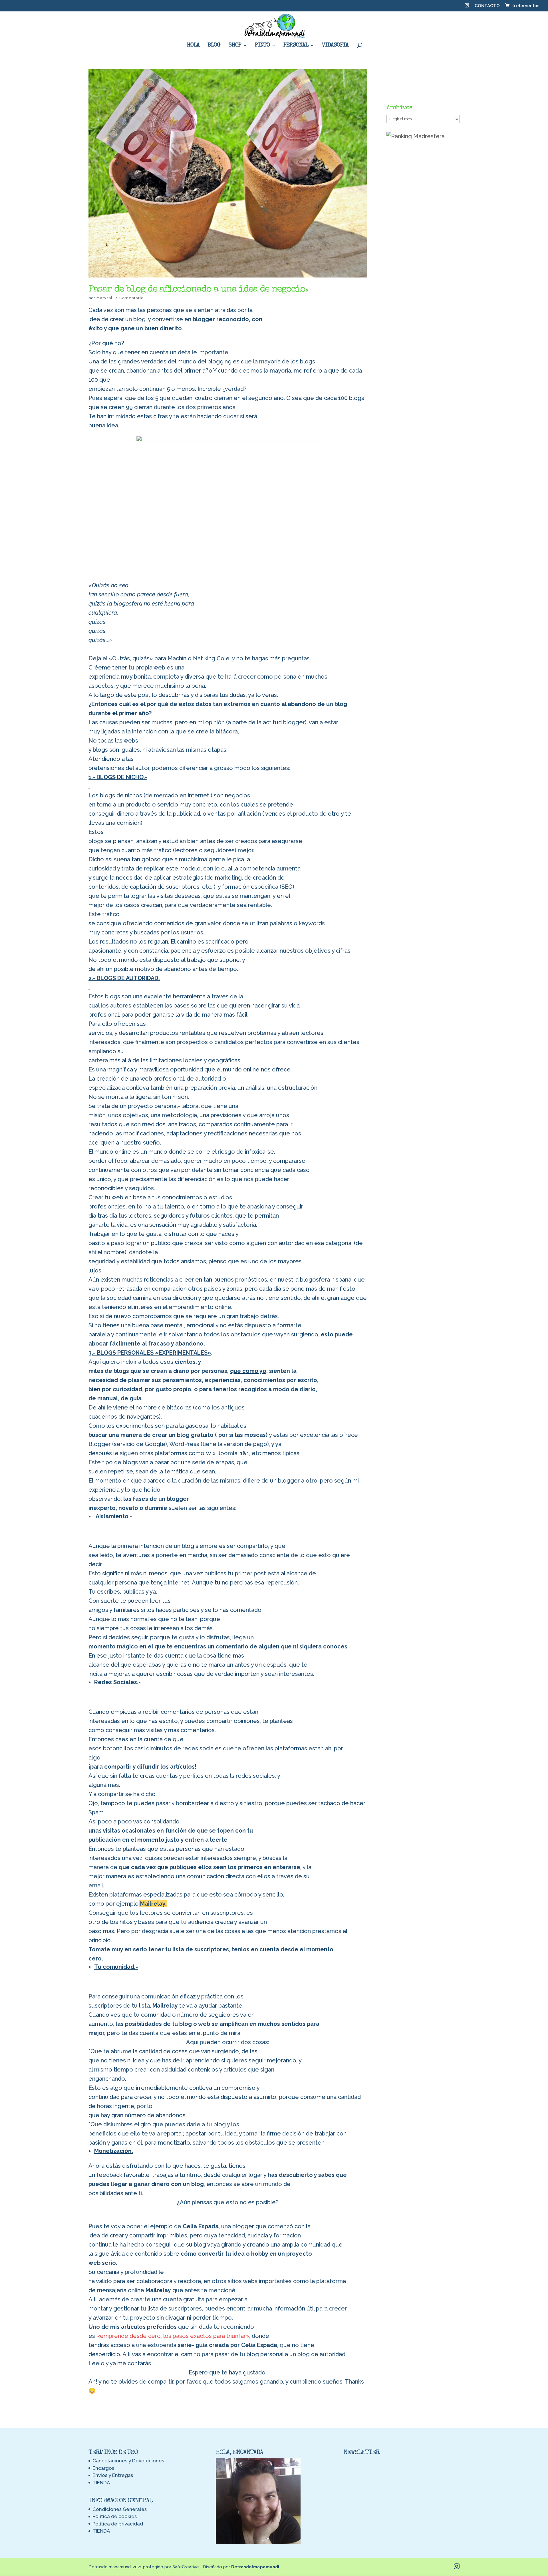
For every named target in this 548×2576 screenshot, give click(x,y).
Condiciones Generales (120, 2509)
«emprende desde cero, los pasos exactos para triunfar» (173, 2336)
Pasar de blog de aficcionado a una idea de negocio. (198, 290)
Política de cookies (115, 2516)
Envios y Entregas (113, 2475)
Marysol (104, 298)
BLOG (214, 46)
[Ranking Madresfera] (416, 136)
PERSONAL (296, 46)
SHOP (235, 46)
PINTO (262, 46)
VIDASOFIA (335, 46)
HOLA (193, 46)
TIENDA (101, 2483)
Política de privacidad (118, 2524)
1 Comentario (130, 298)
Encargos (103, 2468)
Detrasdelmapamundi (255, 2567)
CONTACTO (487, 6)
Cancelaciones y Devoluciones (128, 2461)
